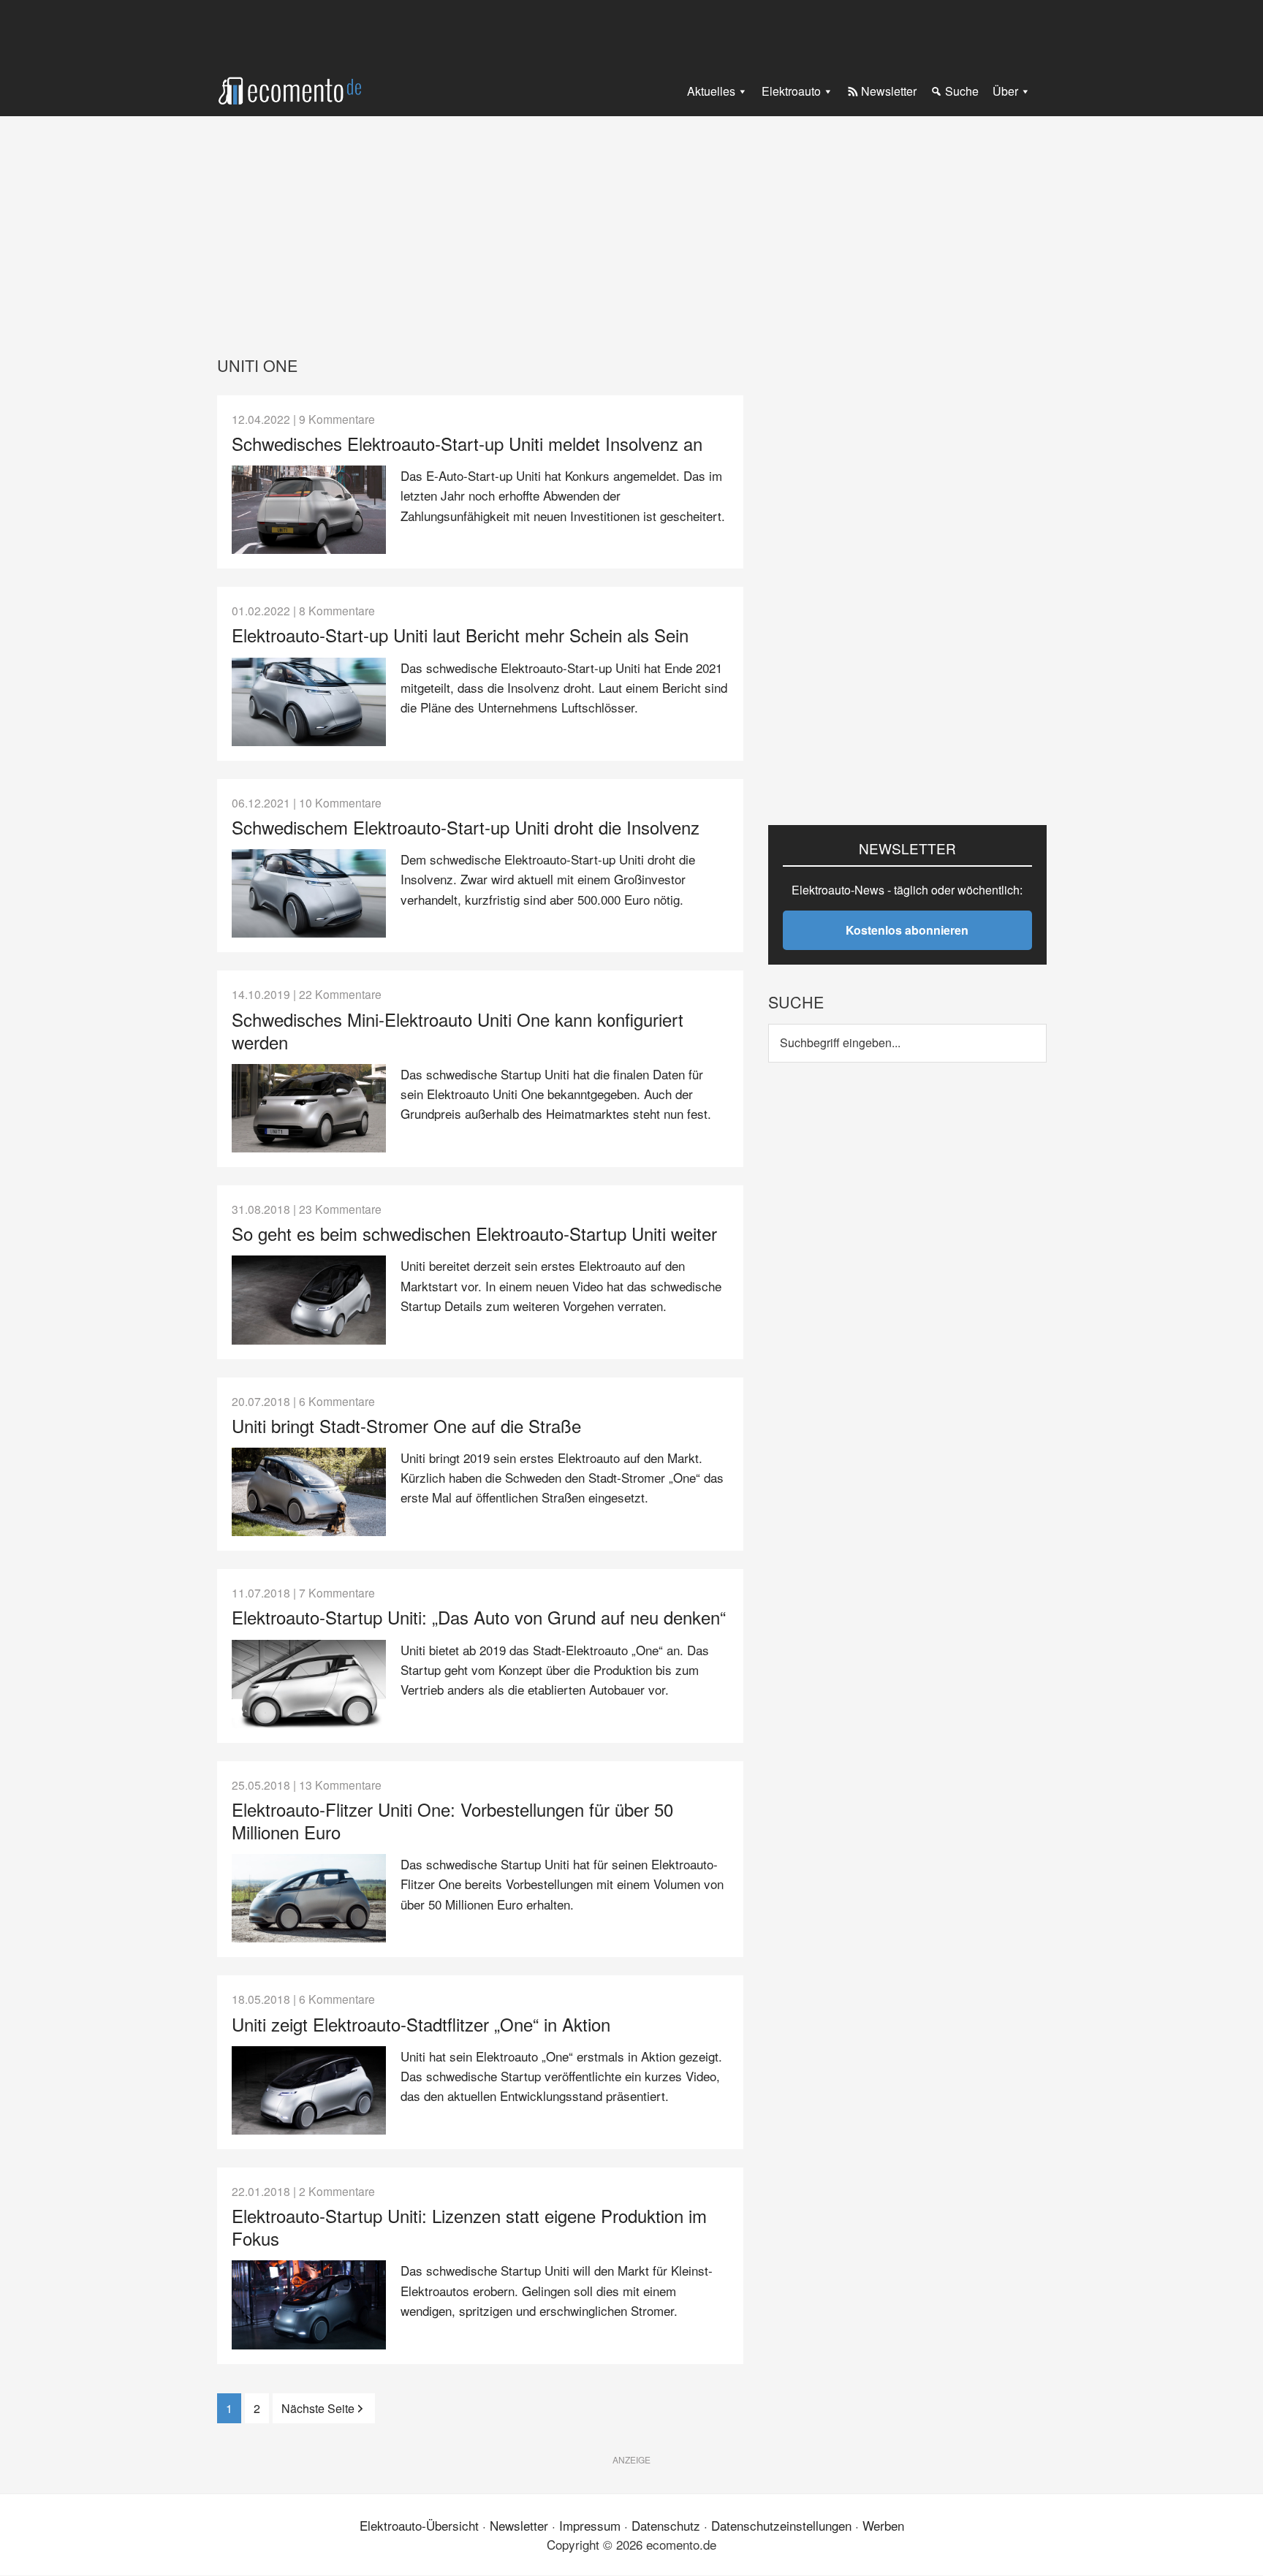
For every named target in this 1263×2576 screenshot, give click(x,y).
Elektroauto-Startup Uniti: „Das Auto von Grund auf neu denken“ (479, 1617)
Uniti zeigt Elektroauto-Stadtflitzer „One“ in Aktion (421, 2024)
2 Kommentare (337, 2191)
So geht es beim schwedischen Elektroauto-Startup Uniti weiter (474, 1233)
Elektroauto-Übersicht (419, 2525)
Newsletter (519, 2525)
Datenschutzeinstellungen (781, 2525)
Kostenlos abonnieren (907, 930)
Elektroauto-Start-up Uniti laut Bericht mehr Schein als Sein (460, 635)
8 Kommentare (337, 610)
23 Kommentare (340, 1209)
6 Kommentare (337, 1401)
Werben (883, 2525)
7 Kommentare (337, 1592)
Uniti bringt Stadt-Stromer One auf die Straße (406, 1425)
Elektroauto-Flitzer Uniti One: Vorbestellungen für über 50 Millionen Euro (452, 1820)
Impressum (590, 2525)
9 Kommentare (337, 419)
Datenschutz (666, 2525)
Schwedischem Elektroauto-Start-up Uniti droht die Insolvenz (466, 827)
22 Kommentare (340, 994)
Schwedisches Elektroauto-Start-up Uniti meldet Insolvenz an (467, 443)
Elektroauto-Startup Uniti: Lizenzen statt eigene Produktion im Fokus (469, 2227)
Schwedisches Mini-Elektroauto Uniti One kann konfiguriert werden (458, 1030)
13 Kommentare (340, 1785)
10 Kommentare (340, 802)
